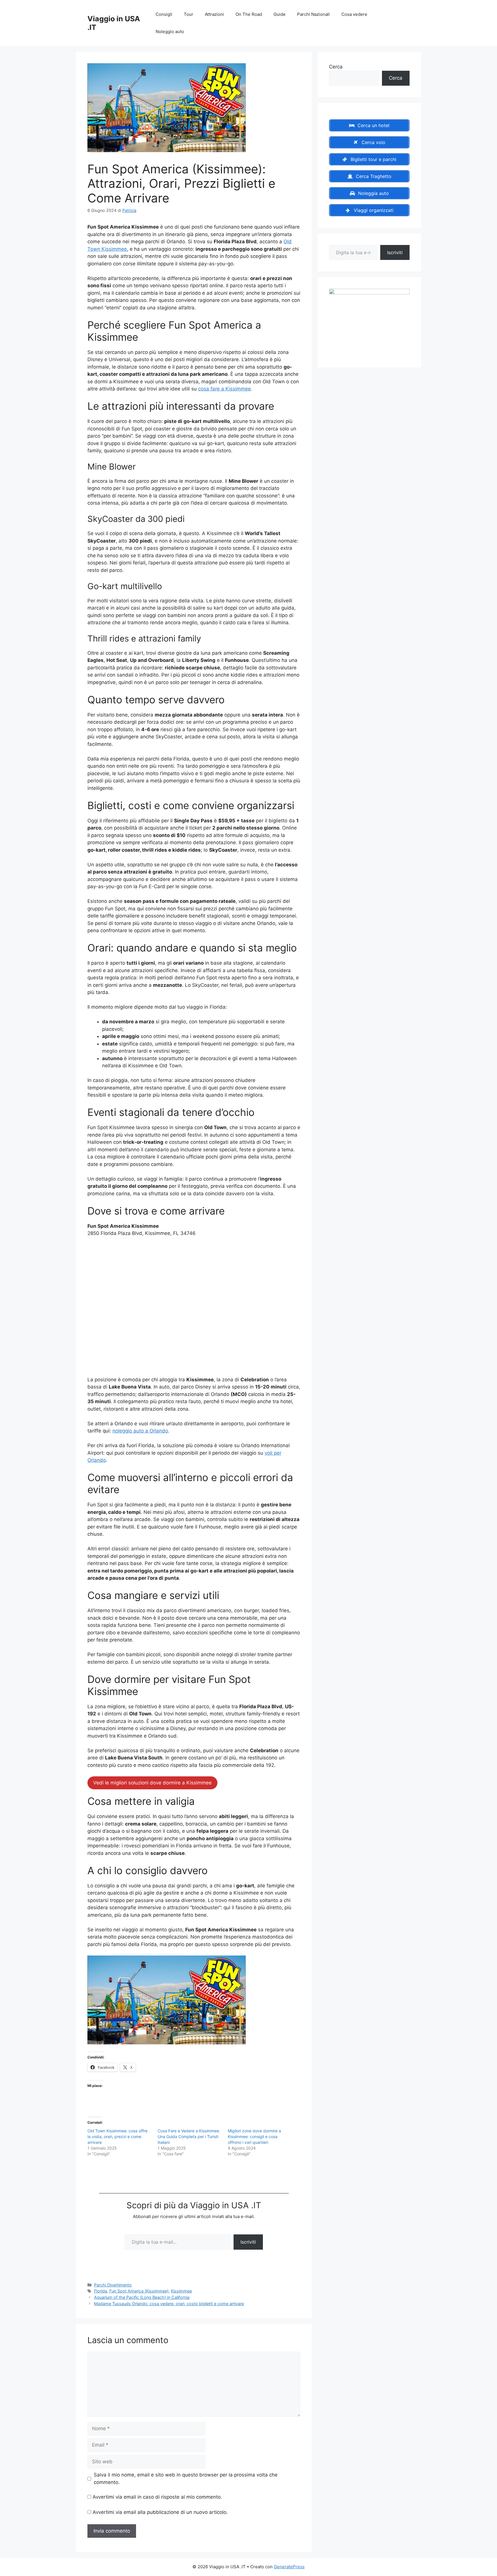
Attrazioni (214, 14)
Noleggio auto (170, 31)
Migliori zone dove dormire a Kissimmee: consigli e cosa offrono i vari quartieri (254, 2137)
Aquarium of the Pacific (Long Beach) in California (142, 2297)
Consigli (164, 14)
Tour (189, 14)
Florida (101, 2291)
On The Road (249, 14)
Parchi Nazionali (314, 14)
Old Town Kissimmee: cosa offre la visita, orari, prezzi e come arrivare (117, 2137)
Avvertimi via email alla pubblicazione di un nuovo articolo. (160, 2512)
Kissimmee (181, 2291)
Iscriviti (248, 2242)
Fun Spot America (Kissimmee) (139, 2291)
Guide (280, 14)
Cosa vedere (354, 14)
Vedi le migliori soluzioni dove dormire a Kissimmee (152, 1783)
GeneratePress (289, 2567)
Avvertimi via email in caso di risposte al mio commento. (157, 2497)
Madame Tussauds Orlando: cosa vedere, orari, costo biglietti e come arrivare (169, 2304)
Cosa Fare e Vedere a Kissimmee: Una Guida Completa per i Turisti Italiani (189, 2137)
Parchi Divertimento (113, 2285)
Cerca (336, 67)
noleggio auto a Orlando (140, 1431)
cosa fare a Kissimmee (224, 389)
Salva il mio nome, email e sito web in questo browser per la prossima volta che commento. (186, 2479)
